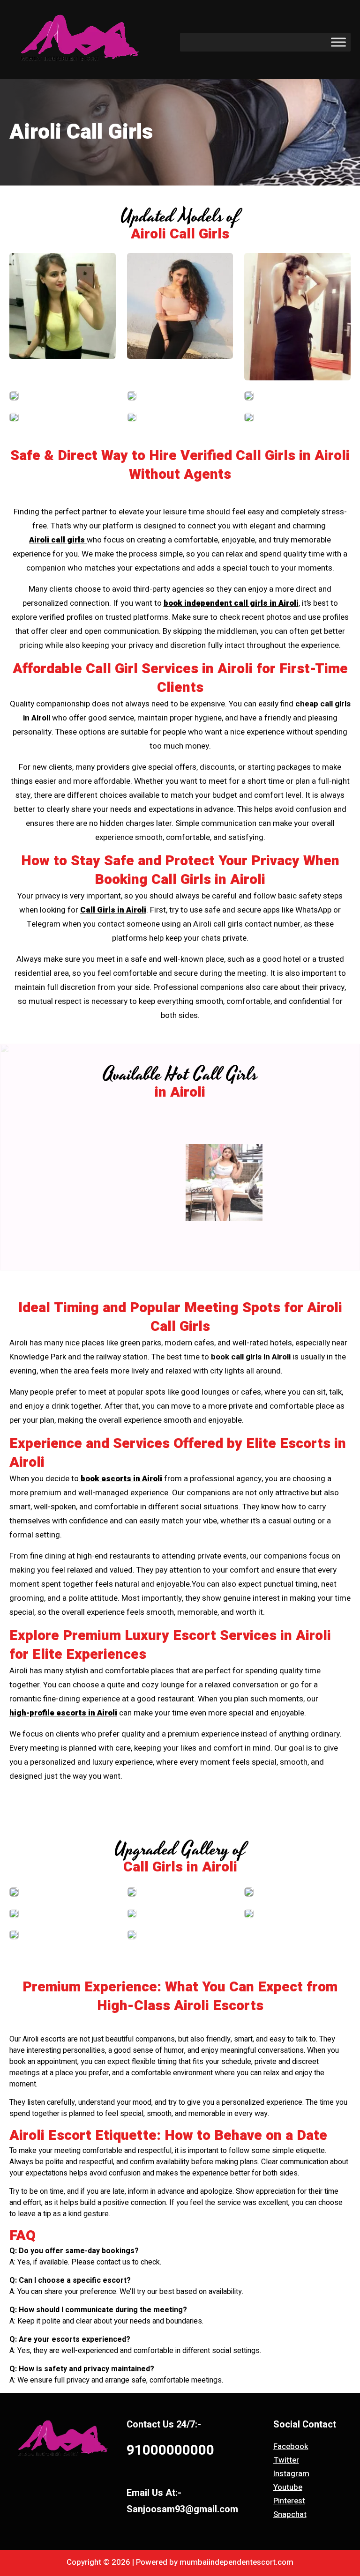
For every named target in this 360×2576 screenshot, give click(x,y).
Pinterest (289, 2501)
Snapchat (290, 2514)
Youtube (288, 2487)
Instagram (291, 2474)
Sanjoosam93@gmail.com (182, 2509)
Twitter (286, 2460)
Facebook (291, 2446)
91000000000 (170, 2450)
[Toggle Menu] (338, 42)
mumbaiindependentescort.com (236, 2562)
